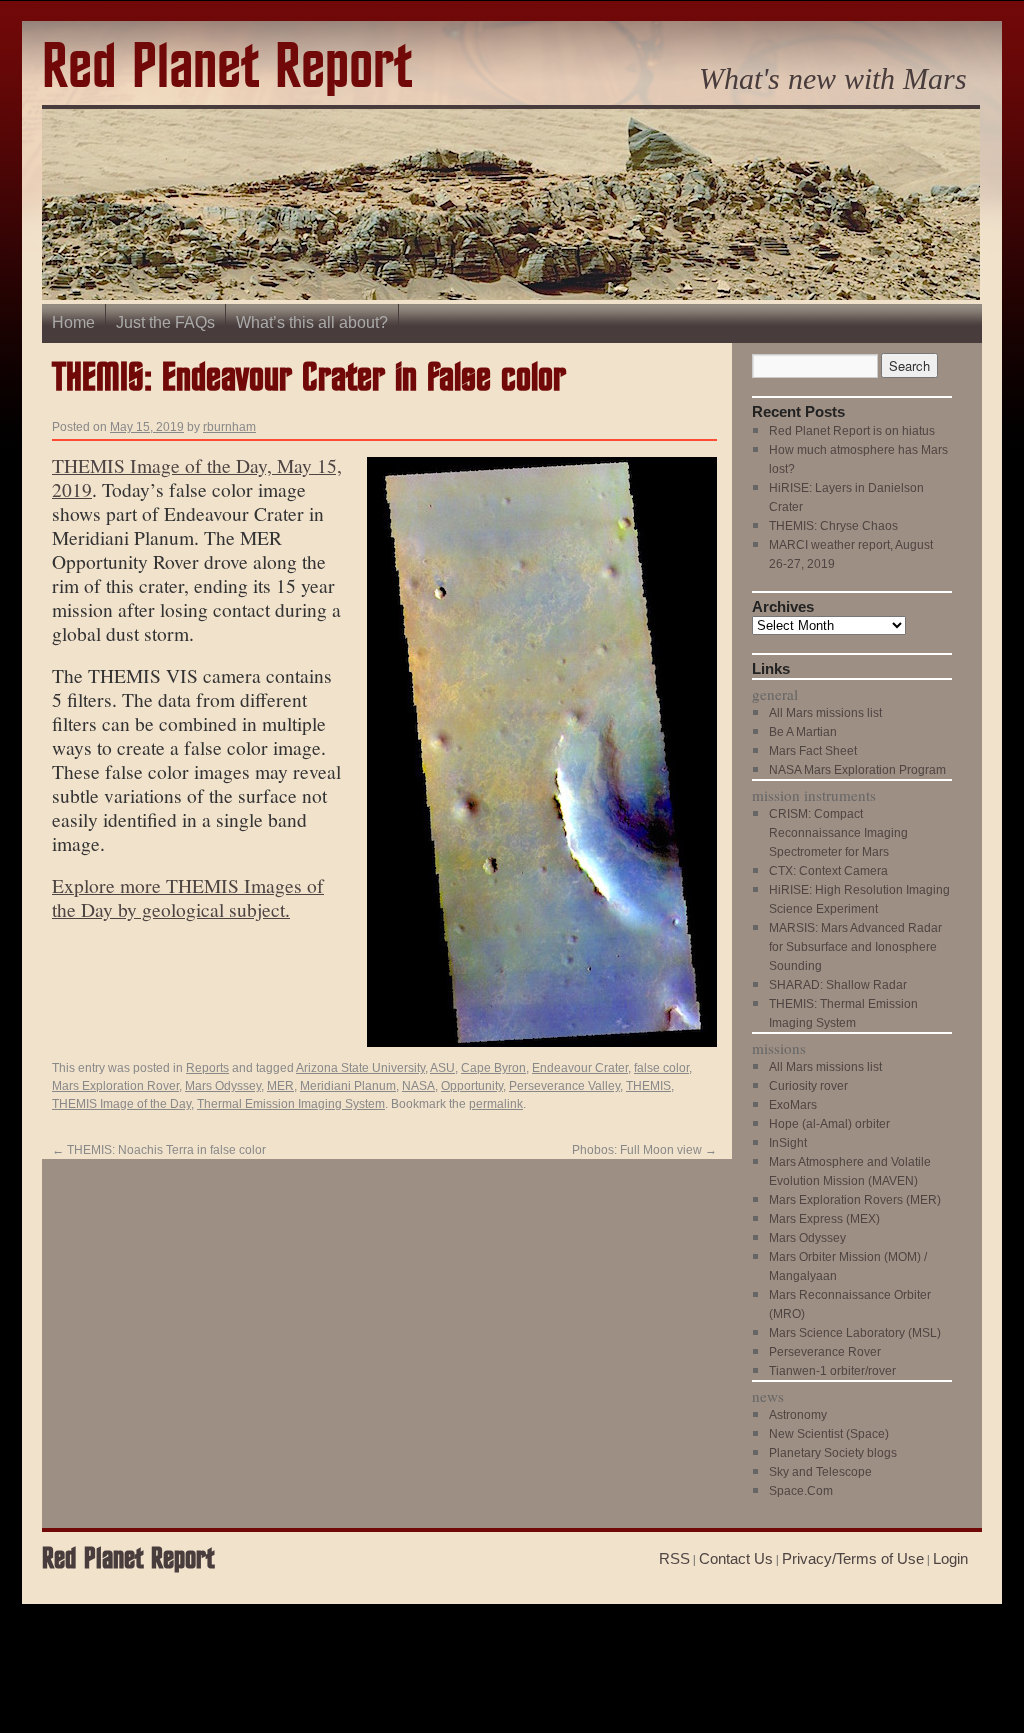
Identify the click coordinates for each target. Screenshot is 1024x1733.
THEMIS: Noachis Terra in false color (159, 1150)
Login (950, 1558)
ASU (442, 1068)
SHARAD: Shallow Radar (838, 985)
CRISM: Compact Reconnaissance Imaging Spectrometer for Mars (838, 833)
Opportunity (472, 1086)
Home (73, 322)
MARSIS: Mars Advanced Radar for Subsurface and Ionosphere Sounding (855, 947)
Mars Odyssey (223, 1086)
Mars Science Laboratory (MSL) (855, 1333)
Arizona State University (360, 1068)
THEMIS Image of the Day (121, 1104)
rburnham (229, 427)
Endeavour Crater (580, 1068)
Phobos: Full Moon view (644, 1150)
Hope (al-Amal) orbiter (829, 1124)
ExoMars (793, 1105)
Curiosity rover (808, 1086)
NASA (418, 1086)
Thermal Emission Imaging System (291, 1104)
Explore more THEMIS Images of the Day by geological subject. (188, 897)
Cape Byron (493, 1068)
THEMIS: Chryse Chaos (833, 526)
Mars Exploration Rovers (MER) (855, 1200)
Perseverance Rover (825, 1352)
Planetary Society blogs (833, 1453)
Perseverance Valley (564, 1086)
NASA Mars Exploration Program (857, 770)
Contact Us (736, 1558)
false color (661, 1068)
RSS (674, 1558)
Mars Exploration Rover (115, 1086)
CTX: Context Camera (828, 871)
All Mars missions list (825, 713)
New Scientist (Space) (829, 1434)
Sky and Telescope (820, 1472)
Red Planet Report (227, 68)
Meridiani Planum (348, 1086)
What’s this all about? (312, 322)
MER (280, 1086)
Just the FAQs (165, 322)
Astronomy (798, 1415)
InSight (788, 1143)
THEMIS (648, 1086)
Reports (207, 1068)
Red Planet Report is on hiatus (852, 431)
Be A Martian (803, 732)
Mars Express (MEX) (824, 1219)
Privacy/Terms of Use (853, 1558)
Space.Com (801, 1491)
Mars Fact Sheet (813, 751)
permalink (496, 1104)
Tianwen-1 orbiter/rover (832, 1371)
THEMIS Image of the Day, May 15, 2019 (197, 477)
